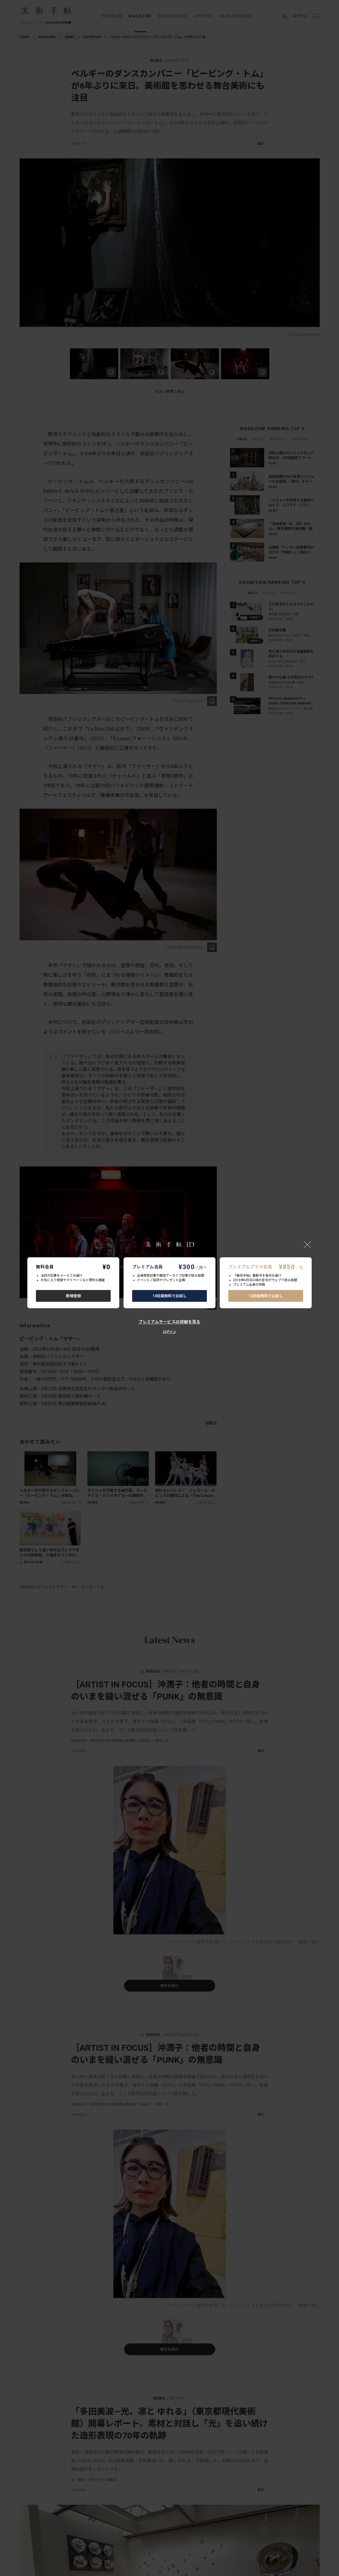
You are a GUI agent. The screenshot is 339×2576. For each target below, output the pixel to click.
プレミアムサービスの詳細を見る (169, 1322)
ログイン (169, 1332)
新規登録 (73, 1296)
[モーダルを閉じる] (307, 1244)
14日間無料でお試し (170, 1296)
